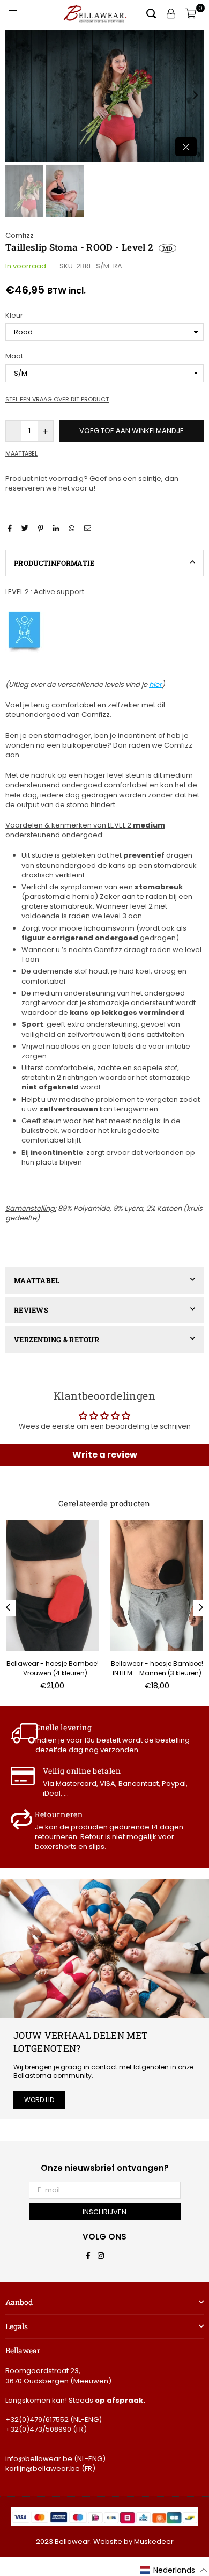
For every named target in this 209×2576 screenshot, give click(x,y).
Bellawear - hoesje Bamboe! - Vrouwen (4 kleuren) (53, 1668)
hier (155, 685)
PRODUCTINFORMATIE (54, 563)
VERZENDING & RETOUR (57, 1340)
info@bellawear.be (39, 2459)
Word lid (39, 2100)
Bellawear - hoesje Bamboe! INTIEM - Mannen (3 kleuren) (157, 1668)
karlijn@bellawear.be (43, 2468)
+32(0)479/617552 (37, 2420)
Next (196, 96)
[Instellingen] (171, 13)
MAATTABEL (37, 1280)
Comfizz (20, 235)
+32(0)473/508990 (38, 2429)
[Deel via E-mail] (89, 528)
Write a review (105, 1455)
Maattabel (21, 454)
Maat (14, 356)
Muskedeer (154, 2541)
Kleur (14, 316)
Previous (13, 96)
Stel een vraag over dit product (57, 400)
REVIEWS (31, 1310)
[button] (174, 2571)
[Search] (151, 13)
